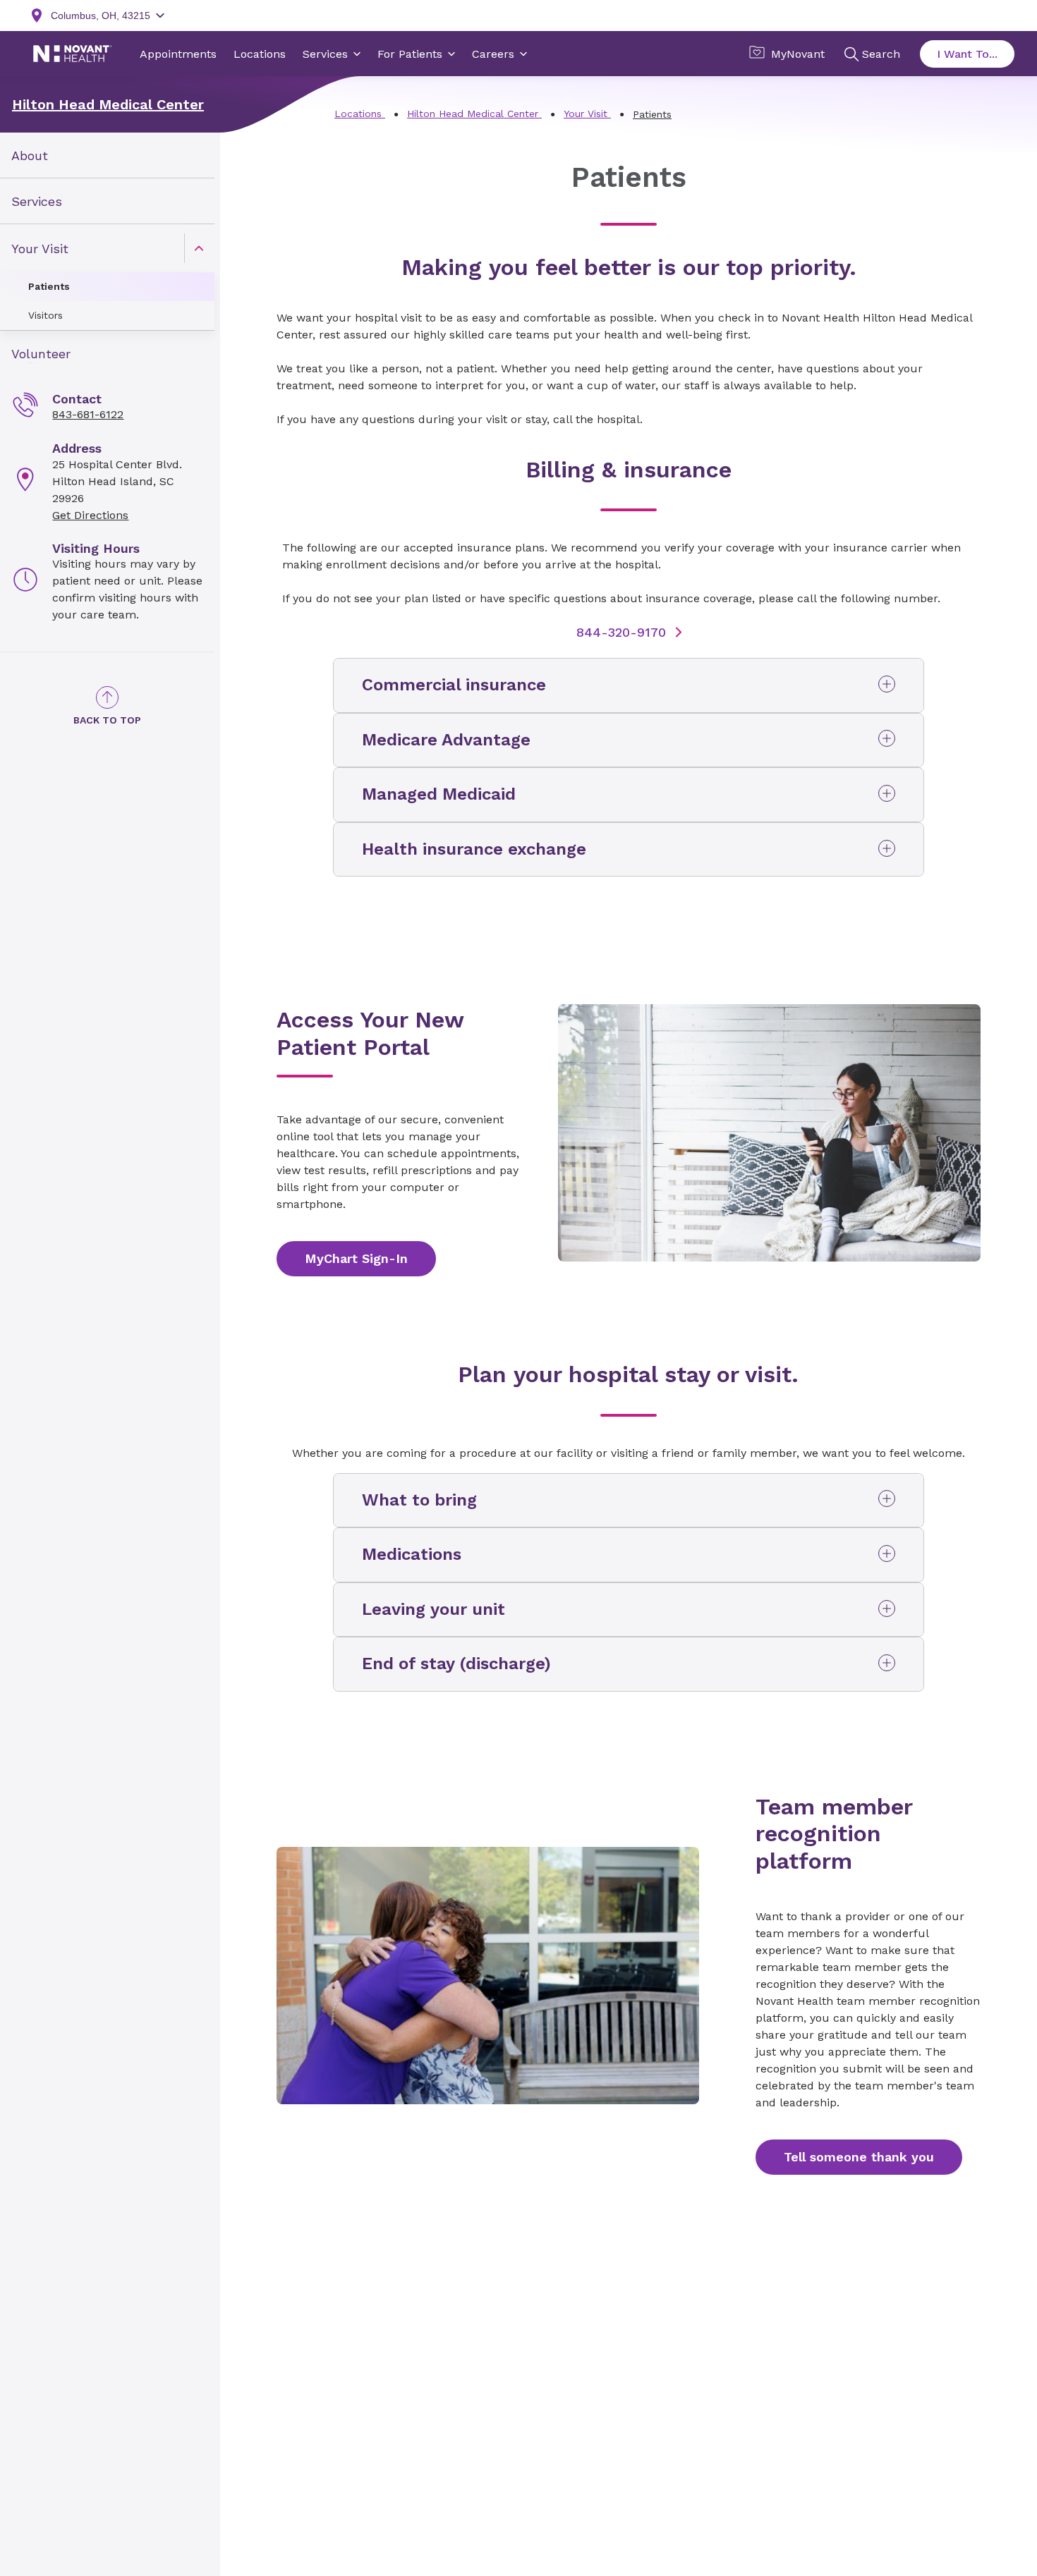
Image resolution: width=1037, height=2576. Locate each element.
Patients (49, 286)
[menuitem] (107, 155)
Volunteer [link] (41, 354)
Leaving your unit (433, 1609)
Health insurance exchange (474, 849)
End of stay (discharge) (456, 1664)
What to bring (419, 1500)
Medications (412, 1554)
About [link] (30, 155)
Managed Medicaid (439, 794)
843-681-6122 (88, 414)
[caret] (199, 248)
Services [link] (37, 201)
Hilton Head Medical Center (108, 104)
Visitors (46, 315)
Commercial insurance (454, 685)
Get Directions (90, 515)
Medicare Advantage (446, 740)
